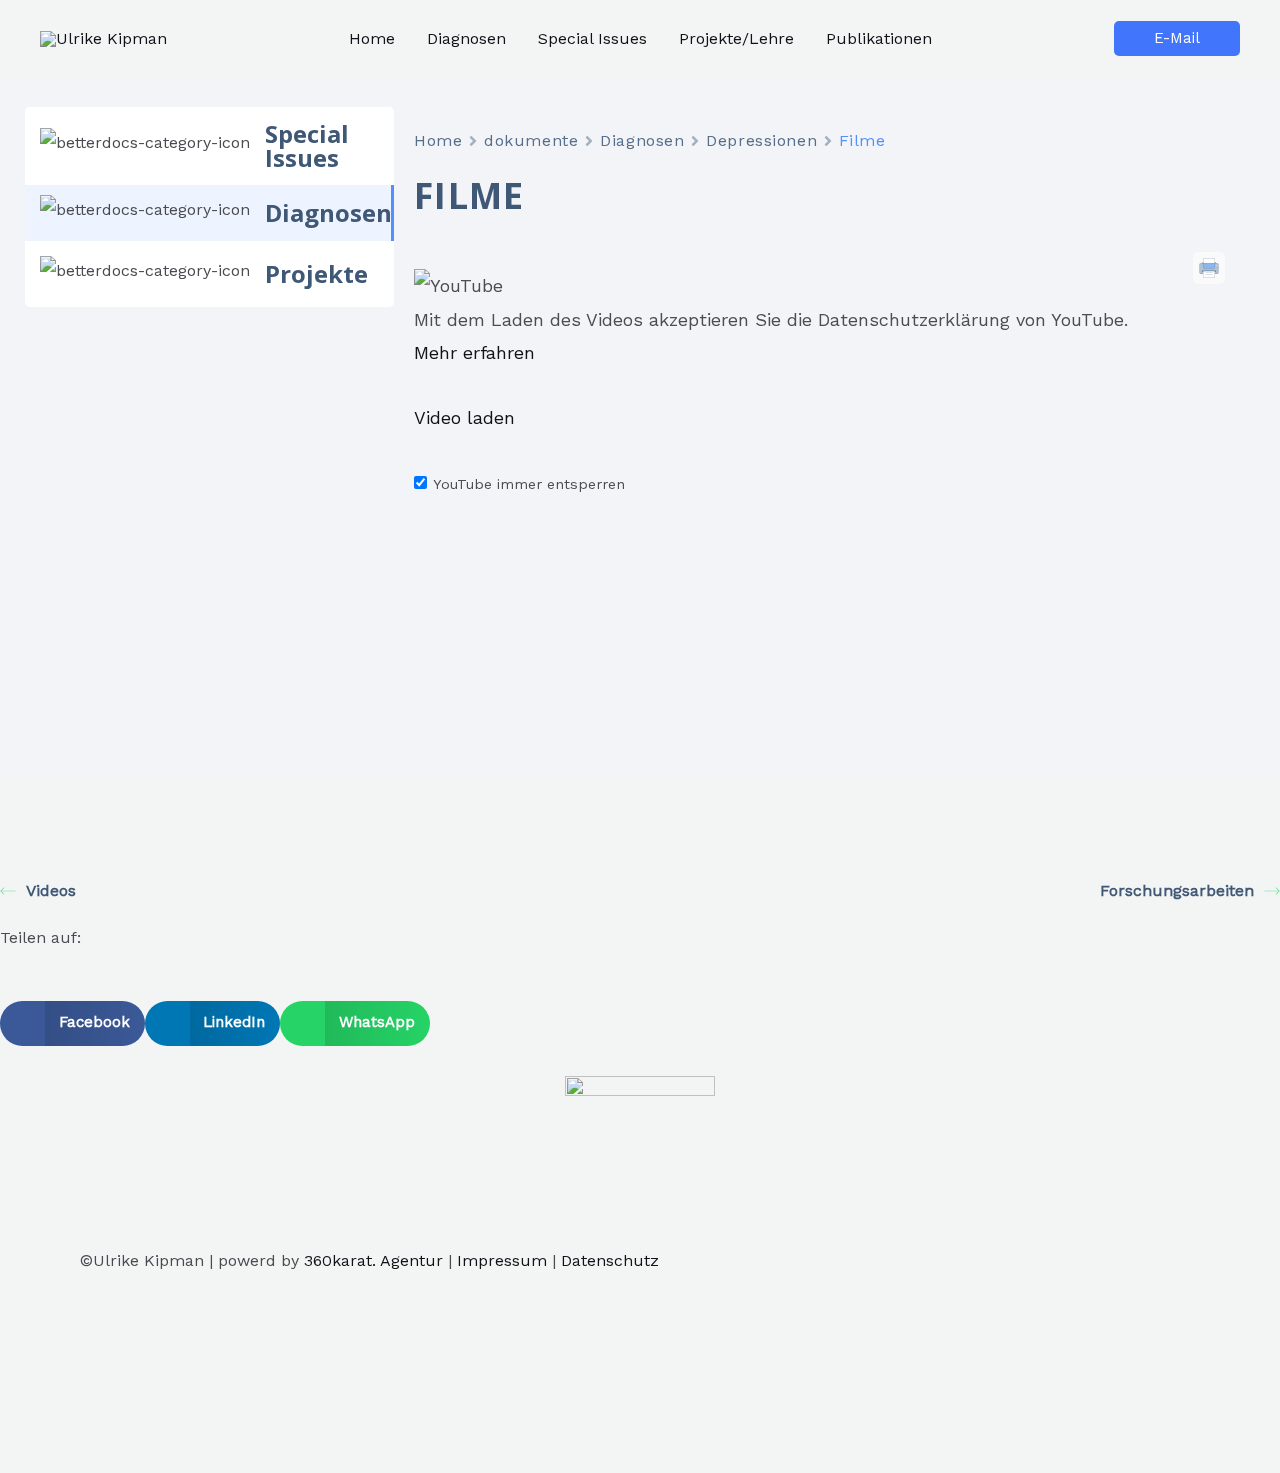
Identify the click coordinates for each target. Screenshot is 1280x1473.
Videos (51, 890)
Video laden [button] (464, 417)
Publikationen (879, 38)
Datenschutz (610, 1260)
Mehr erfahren (474, 352)
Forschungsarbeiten (1177, 890)
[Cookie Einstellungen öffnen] (150, 1458)
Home (372, 38)
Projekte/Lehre (736, 38)
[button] (72, 1023)
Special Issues (592, 38)
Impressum (502, 1260)
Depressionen (761, 140)
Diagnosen (466, 38)
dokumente (531, 140)
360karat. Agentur (373, 1260)
